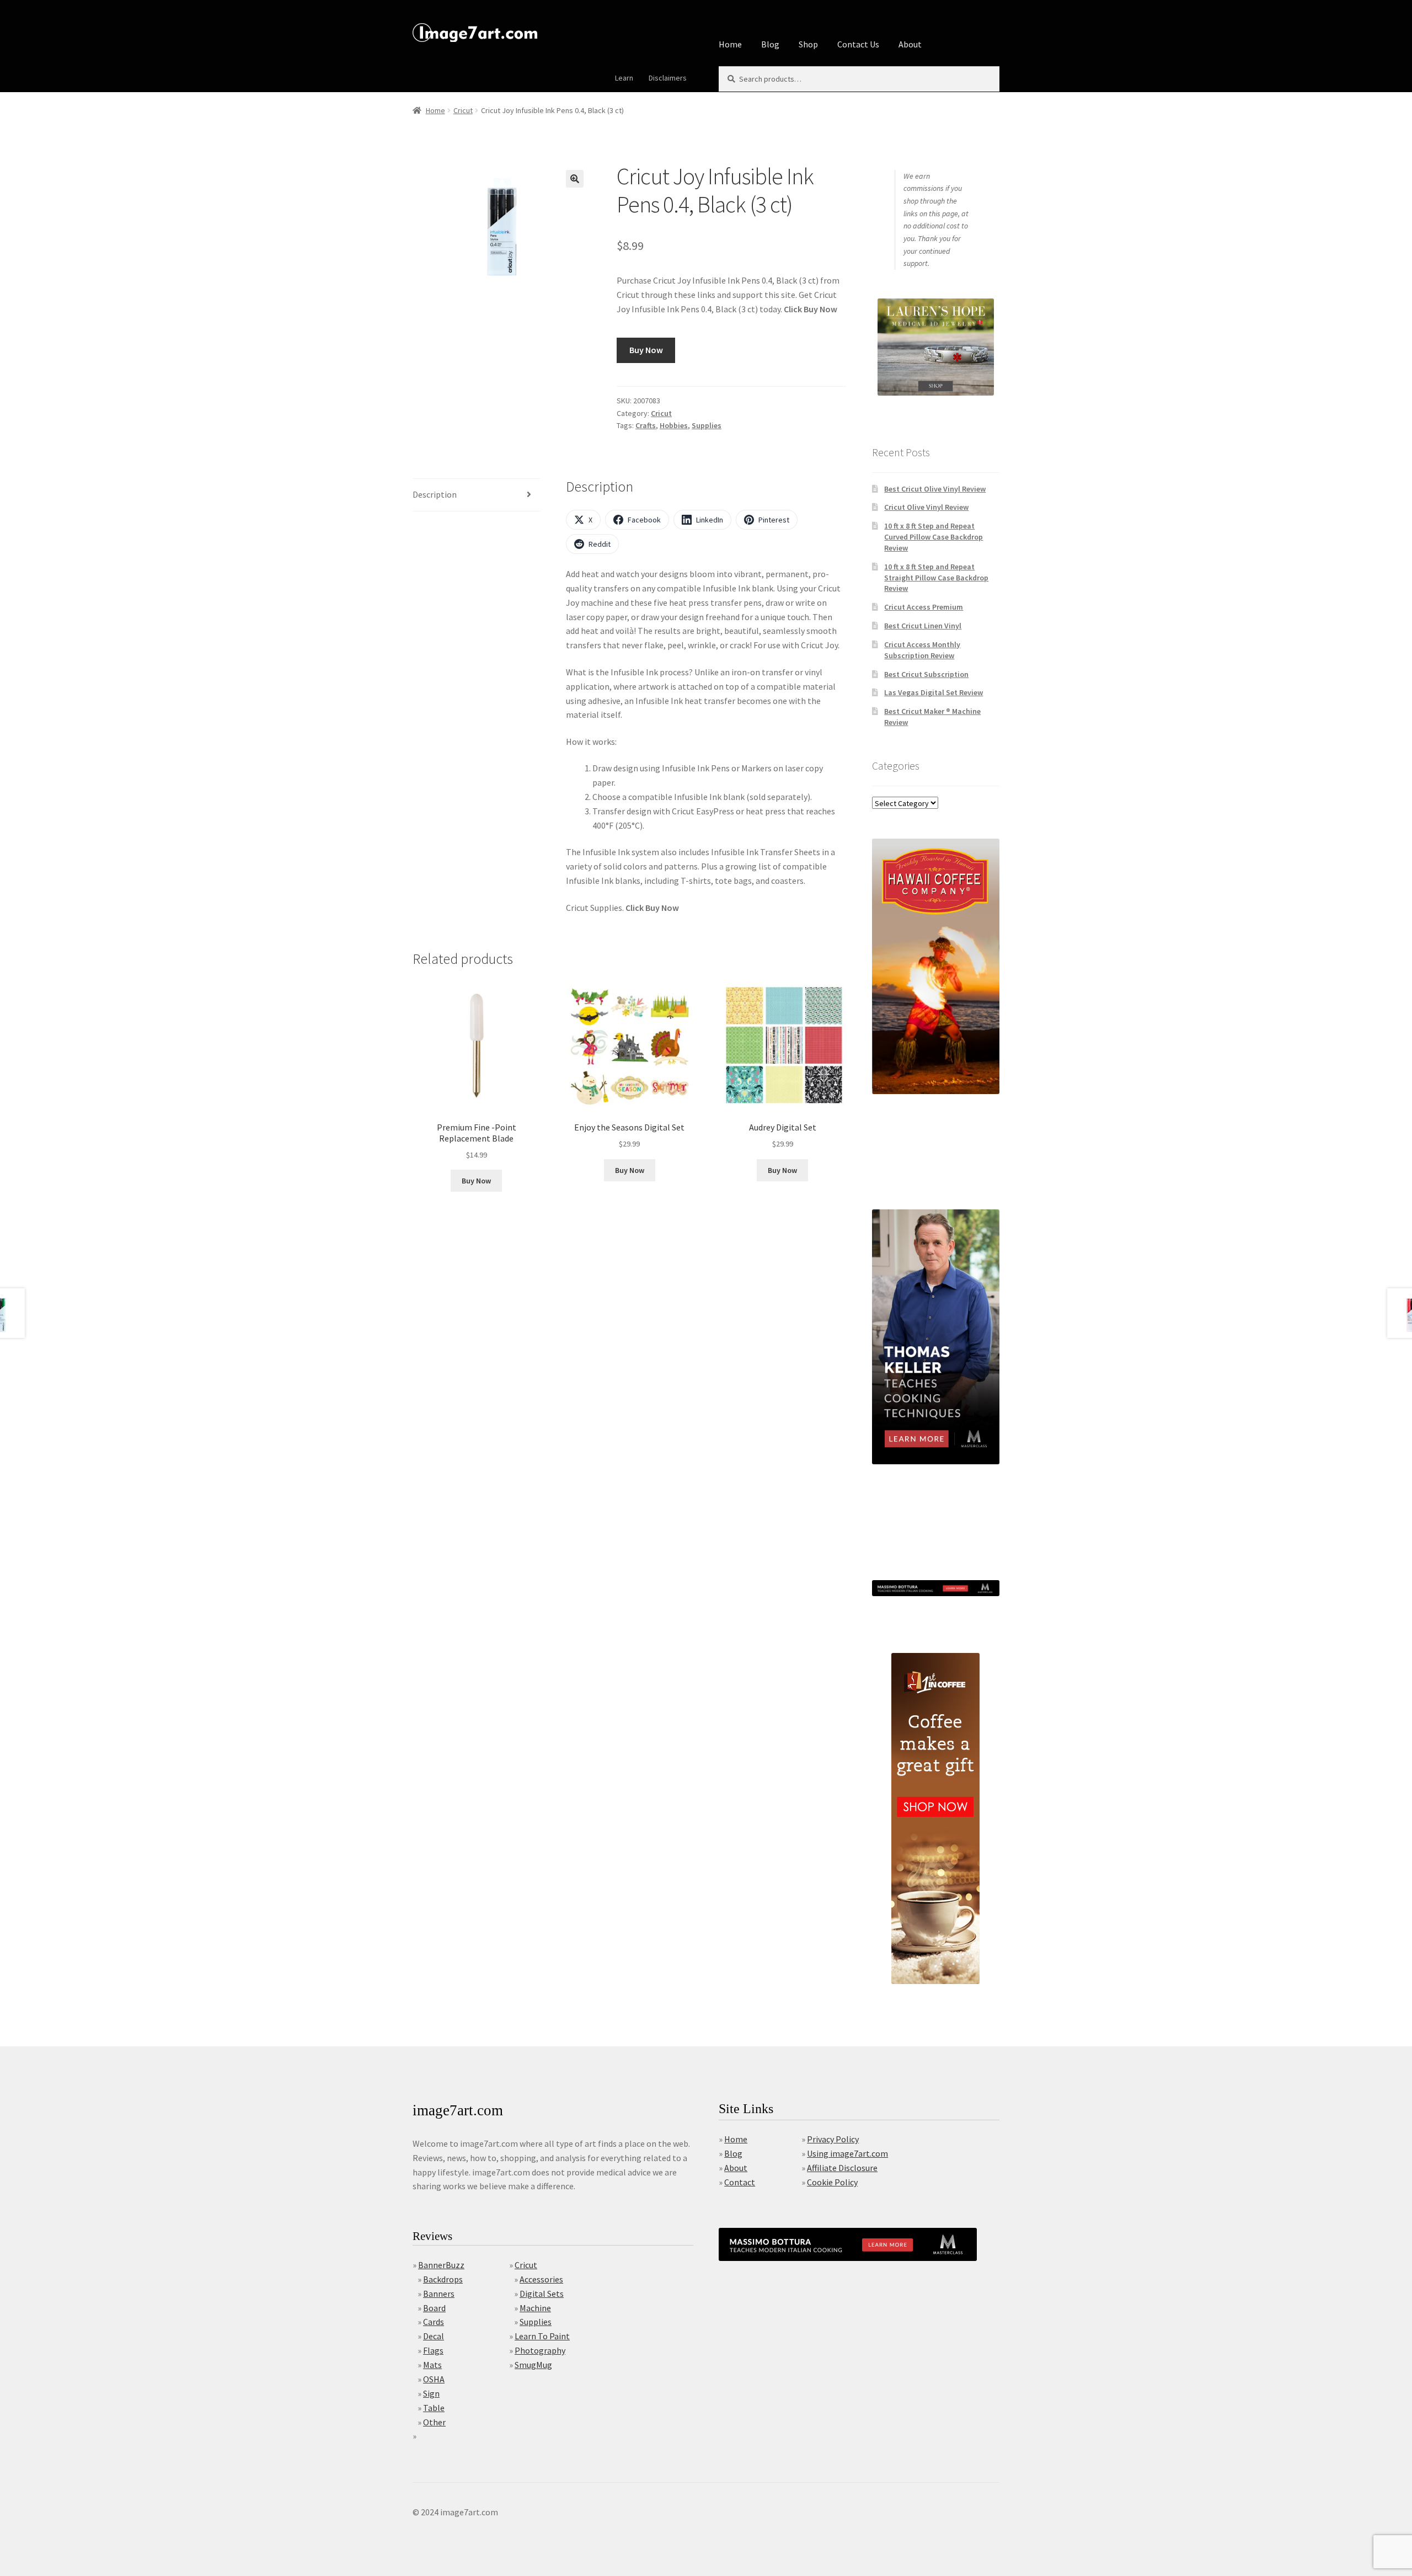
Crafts (646, 425)
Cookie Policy (832, 2182)
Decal (434, 2336)
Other (434, 2422)
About (910, 44)
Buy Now (646, 350)
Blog (770, 44)
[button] (575, 179)
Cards (434, 2322)
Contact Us (858, 44)
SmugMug (533, 2365)
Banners (439, 2294)
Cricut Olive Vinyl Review (926, 507)
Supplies (707, 425)
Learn (624, 78)
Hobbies (674, 425)
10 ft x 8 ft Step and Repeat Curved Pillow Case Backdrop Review (934, 537)
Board (434, 2308)
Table (434, 2408)
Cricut (463, 110)
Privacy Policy (833, 2139)
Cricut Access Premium (924, 607)
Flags (433, 2350)
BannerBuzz (441, 2265)
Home (730, 44)
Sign (431, 2393)
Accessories (541, 2279)
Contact (740, 2182)
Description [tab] (435, 494)
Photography (540, 2350)
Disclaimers (668, 78)
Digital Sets (542, 2294)
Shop (808, 44)
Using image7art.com (847, 2153)
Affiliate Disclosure (842, 2168)
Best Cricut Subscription (926, 674)
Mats (432, 2365)
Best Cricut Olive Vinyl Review (935, 489)
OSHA (434, 2379)
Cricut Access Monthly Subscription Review (922, 650)
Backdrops (443, 2279)
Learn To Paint (542, 2336)
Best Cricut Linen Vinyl (923, 626)
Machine (535, 2308)
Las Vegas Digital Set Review (934, 692)
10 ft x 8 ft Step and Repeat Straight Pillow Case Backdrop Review (936, 578)
